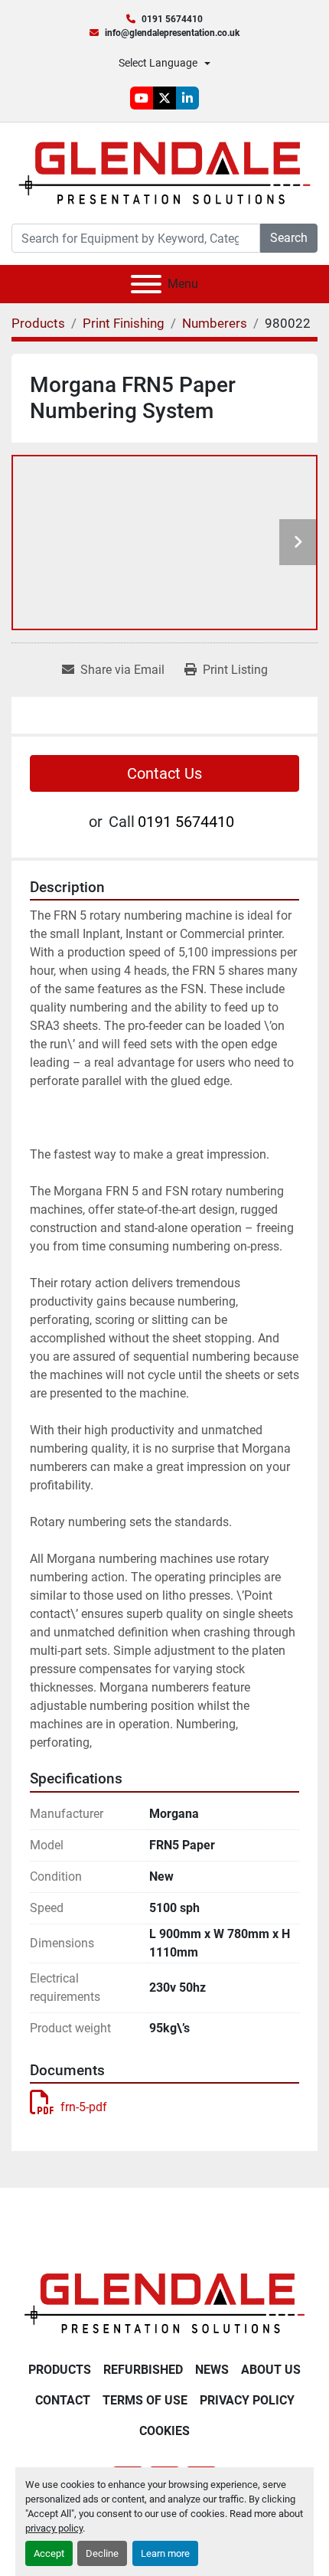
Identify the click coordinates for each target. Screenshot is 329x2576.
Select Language (158, 63)
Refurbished (143, 2370)
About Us (271, 2370)
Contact (63, 2400)
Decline (102, 2553)
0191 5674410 (172, 19)
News (212, 2370)
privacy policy (54, 2528)
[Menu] (146, 284)
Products (60, 2370)
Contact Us (164, 773)
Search (289, 238)
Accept (49, 2553)
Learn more (165, 2553)
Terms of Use (145, 2400)
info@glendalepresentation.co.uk (172, 33)
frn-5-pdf (84, 2107)
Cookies (164, 2431)
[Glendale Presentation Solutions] (164, 2302)
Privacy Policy (247, 2400)
